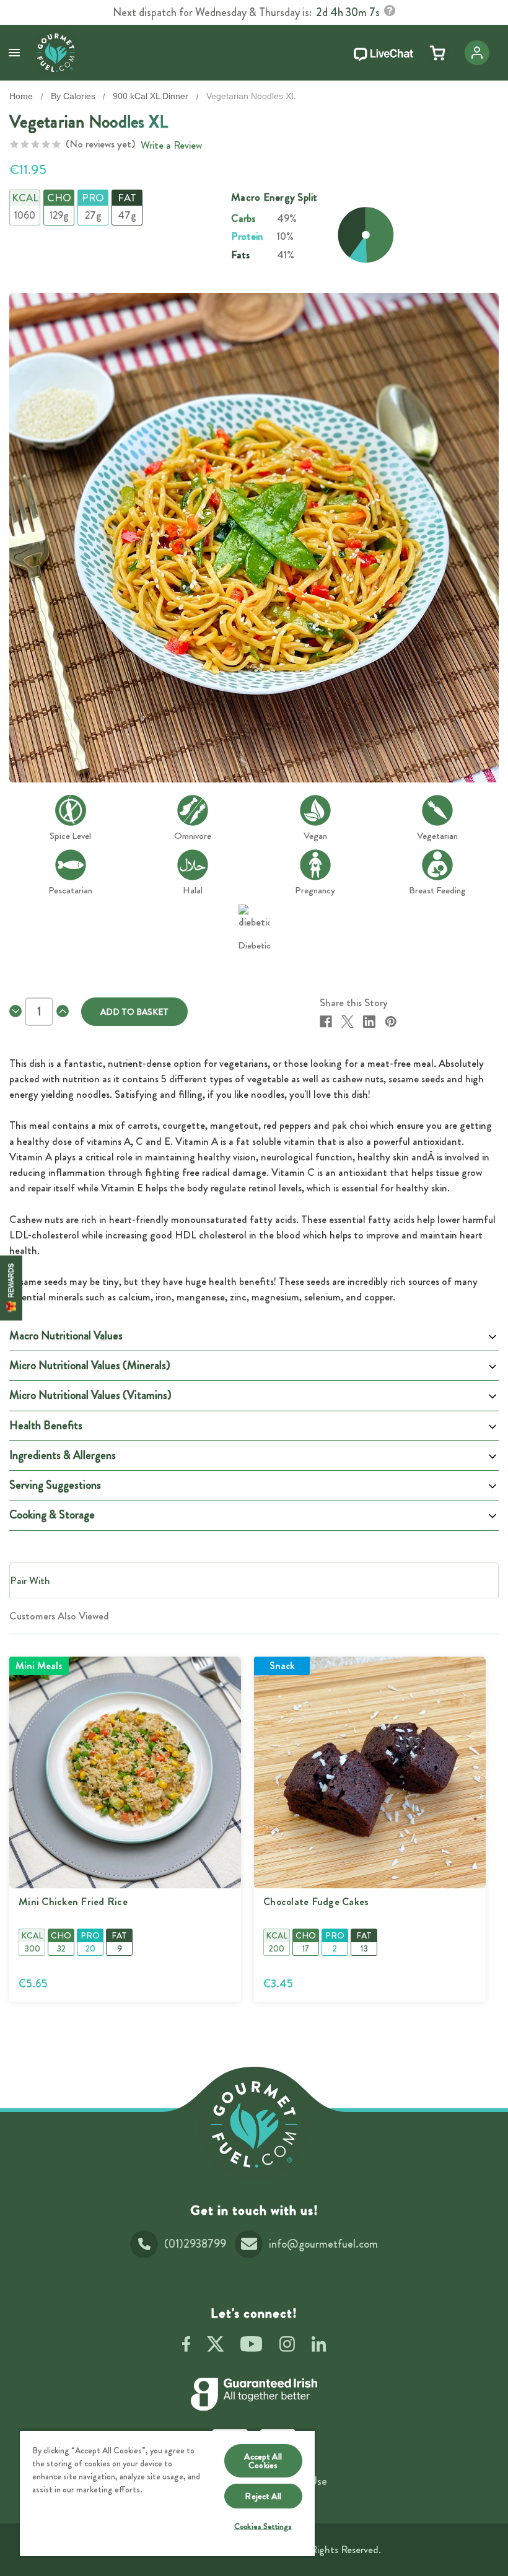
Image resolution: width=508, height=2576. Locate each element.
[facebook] (186, 2346)
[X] (348, 1022)
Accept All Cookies (263, 2461)
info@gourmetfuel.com (323, 2244)
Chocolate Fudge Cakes (316, 1902)
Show (11, 1288)
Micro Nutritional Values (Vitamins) (90, 1395)
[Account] (477, 53)
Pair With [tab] (30, 1580)
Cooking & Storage (52, 1515)
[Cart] (437, 53)
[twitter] (215, 2346)
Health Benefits (46, 1426)
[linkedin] (319, 2346)
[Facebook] (326, 1022)
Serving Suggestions (55, 1485)
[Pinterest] (391, 1022)
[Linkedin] (369, 1022)
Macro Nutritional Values (66, 1336)
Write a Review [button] (171, 145)
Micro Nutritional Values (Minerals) (90, 1365)
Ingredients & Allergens (63, 1455)
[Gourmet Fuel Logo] (254, 2124)
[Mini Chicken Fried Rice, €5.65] (125, 1772)
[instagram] (287, 2346)
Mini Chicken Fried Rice (73, 1902)
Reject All (263, 2496)
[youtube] (251, 2346)
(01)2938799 (195, 2244)
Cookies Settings (263, 2526)
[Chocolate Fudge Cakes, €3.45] (370, 1772)
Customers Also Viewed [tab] (59, 1616)
